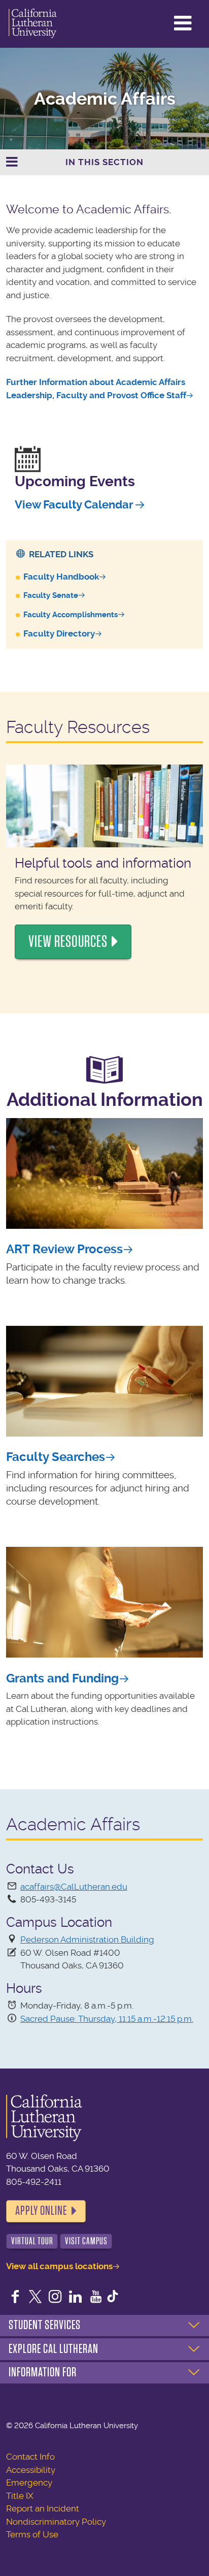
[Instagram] (55, 2298)
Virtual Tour (32, 2241)
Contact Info (30, 2457)
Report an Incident (43, 2508)
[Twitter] (36, 2298)
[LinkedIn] (76, 2298)
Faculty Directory (59, 633)
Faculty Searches (56, 1457)
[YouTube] (96, 2298)
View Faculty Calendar (74, 505)
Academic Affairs (105, 99)
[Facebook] (15, 2298)
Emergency (29, 2483)
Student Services (45, 2325)
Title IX (20, 2496)
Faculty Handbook (61, 577)
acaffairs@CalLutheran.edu (74, 1887)
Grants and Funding (62, 1678)
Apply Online (41, 2211)
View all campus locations (59, 2266)
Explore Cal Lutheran (54, 2349)
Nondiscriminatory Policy (56, 2522)
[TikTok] (113, 2298)
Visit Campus (86, 2241)
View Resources (68, 942)
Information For (43, 2372)
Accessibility (31, 2470)
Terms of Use (32, 2534)
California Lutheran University (33, 24)
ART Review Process (64, 1249)
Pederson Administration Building (87, 1939)
